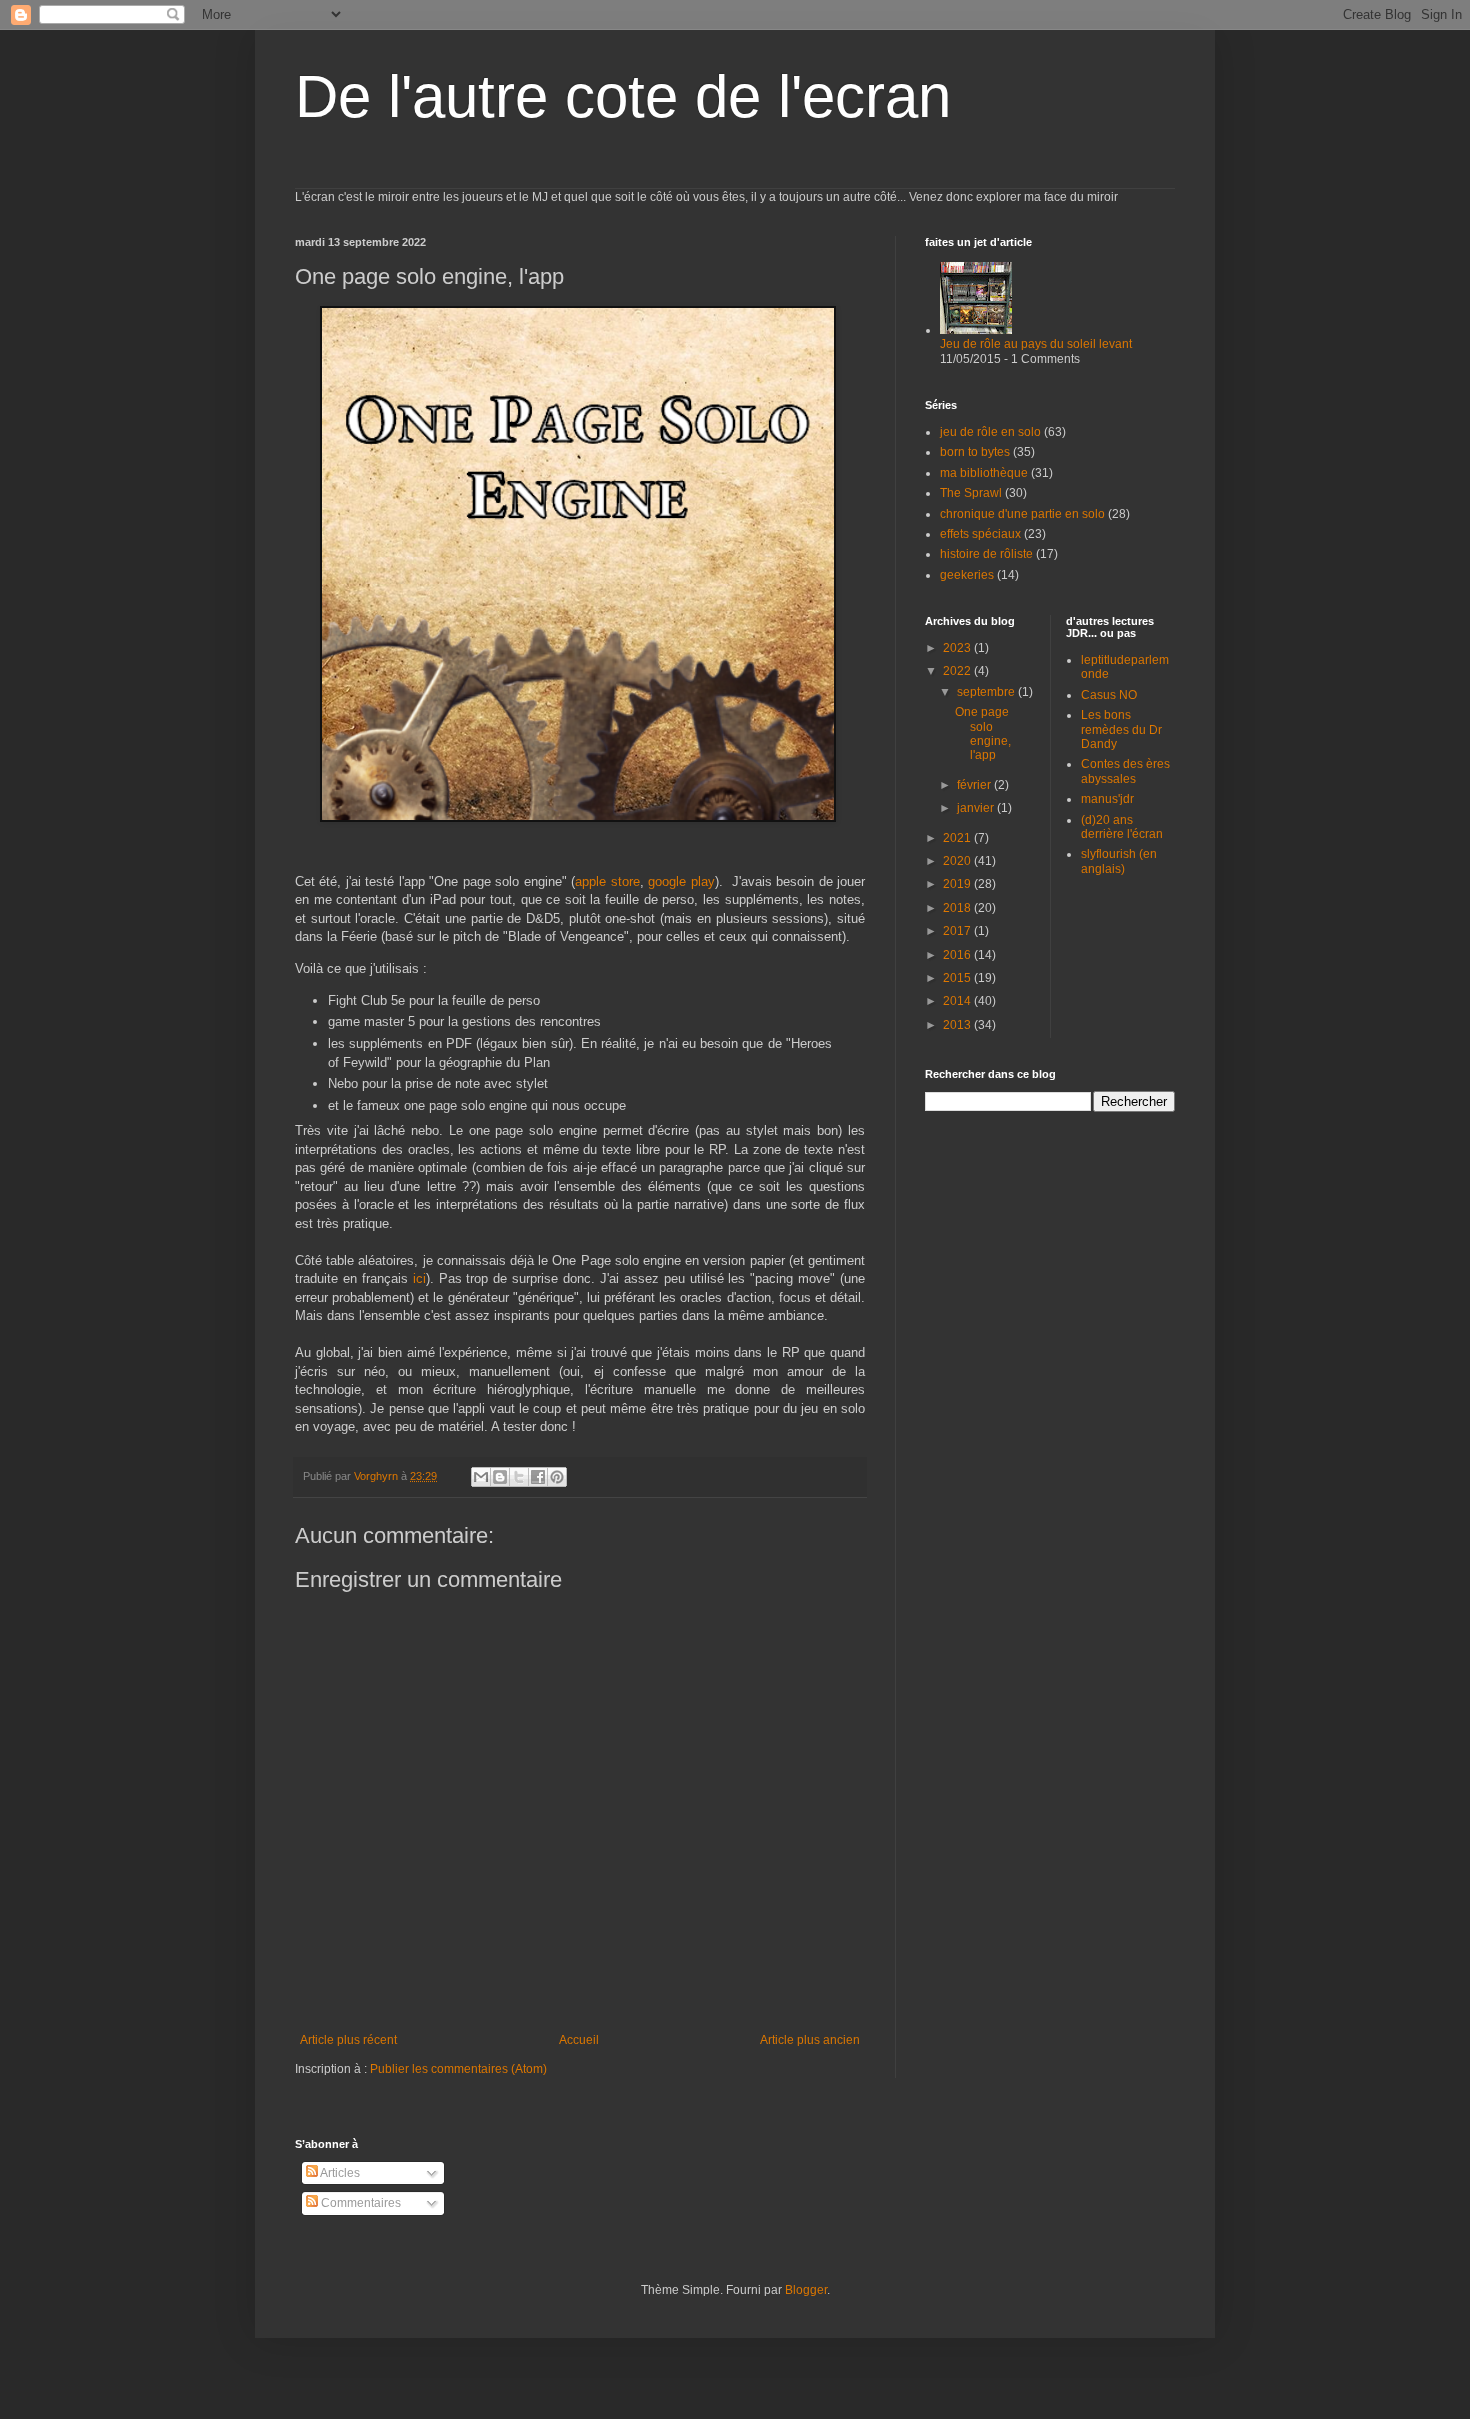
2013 (958, 1025)
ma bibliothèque (984, 473)
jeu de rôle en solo (990, 432)
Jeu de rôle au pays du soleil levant (1036, 344)
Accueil (579, 2040)
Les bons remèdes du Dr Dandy (1121, 729)
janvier (977, 808)
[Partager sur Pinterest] (557, 1477)
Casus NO (1109, 695)
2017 (958, 931)
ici (419, 1278)
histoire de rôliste (986, 554)
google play (681, 881)
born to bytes (975, 452)
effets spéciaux (980, 534)
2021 (958, 838)
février (975, 785)
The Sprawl (971, 493)
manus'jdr (1107, 799)
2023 (958, 648)
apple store (607, 881)
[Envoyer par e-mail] (481, 1477)
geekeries (967, 575)
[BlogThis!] (500, 1477)
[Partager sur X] (519, 1477)
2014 (958, 1001)
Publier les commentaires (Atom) (458, 2069)
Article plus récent (348, 2040)
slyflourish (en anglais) (1119, 861)
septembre (987, 692)
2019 (958, 884)
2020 (958, 861)
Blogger (806, 2290)
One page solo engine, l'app (983, 733)
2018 (958, 908)
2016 (958, 955)
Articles (339, 2173)
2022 (958, 671)
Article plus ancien (810, 2040)
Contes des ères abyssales (1125, 771)
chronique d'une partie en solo (1022, 514)
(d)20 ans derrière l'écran (1122, 827)
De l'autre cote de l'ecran (623, 96)
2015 (958, 978)
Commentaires (359, 2203)
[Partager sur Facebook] (538, 1477)
